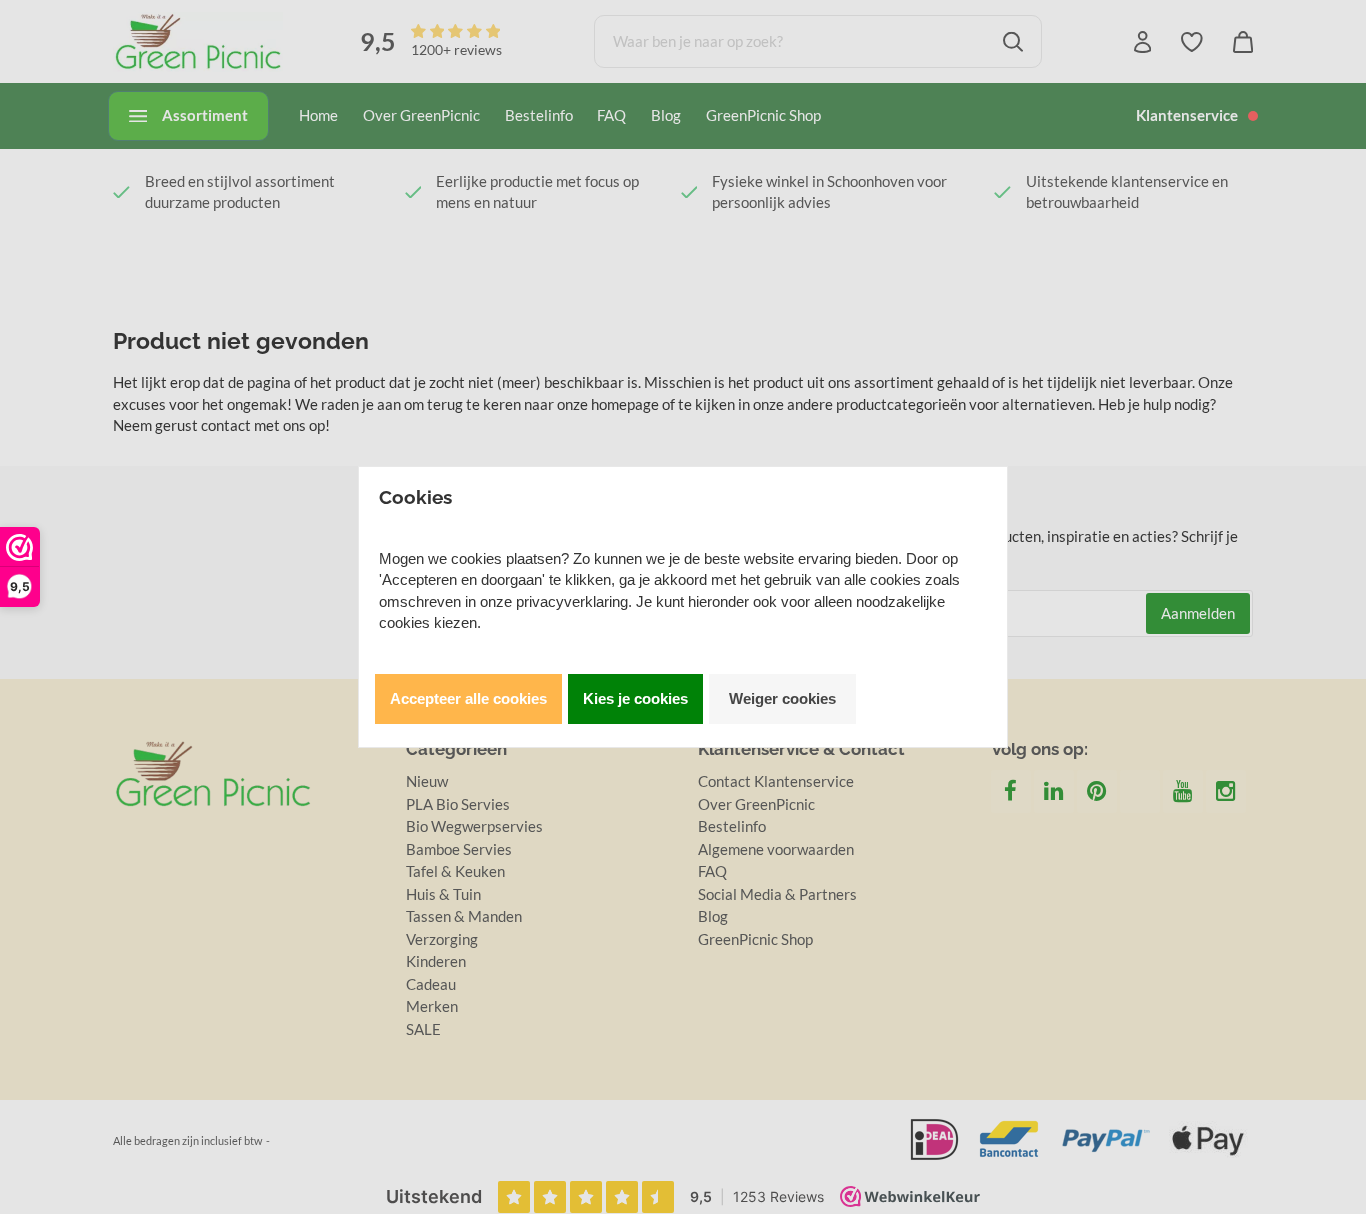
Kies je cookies (635, 698)
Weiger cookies (782, 698)
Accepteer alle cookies (468, 698)
